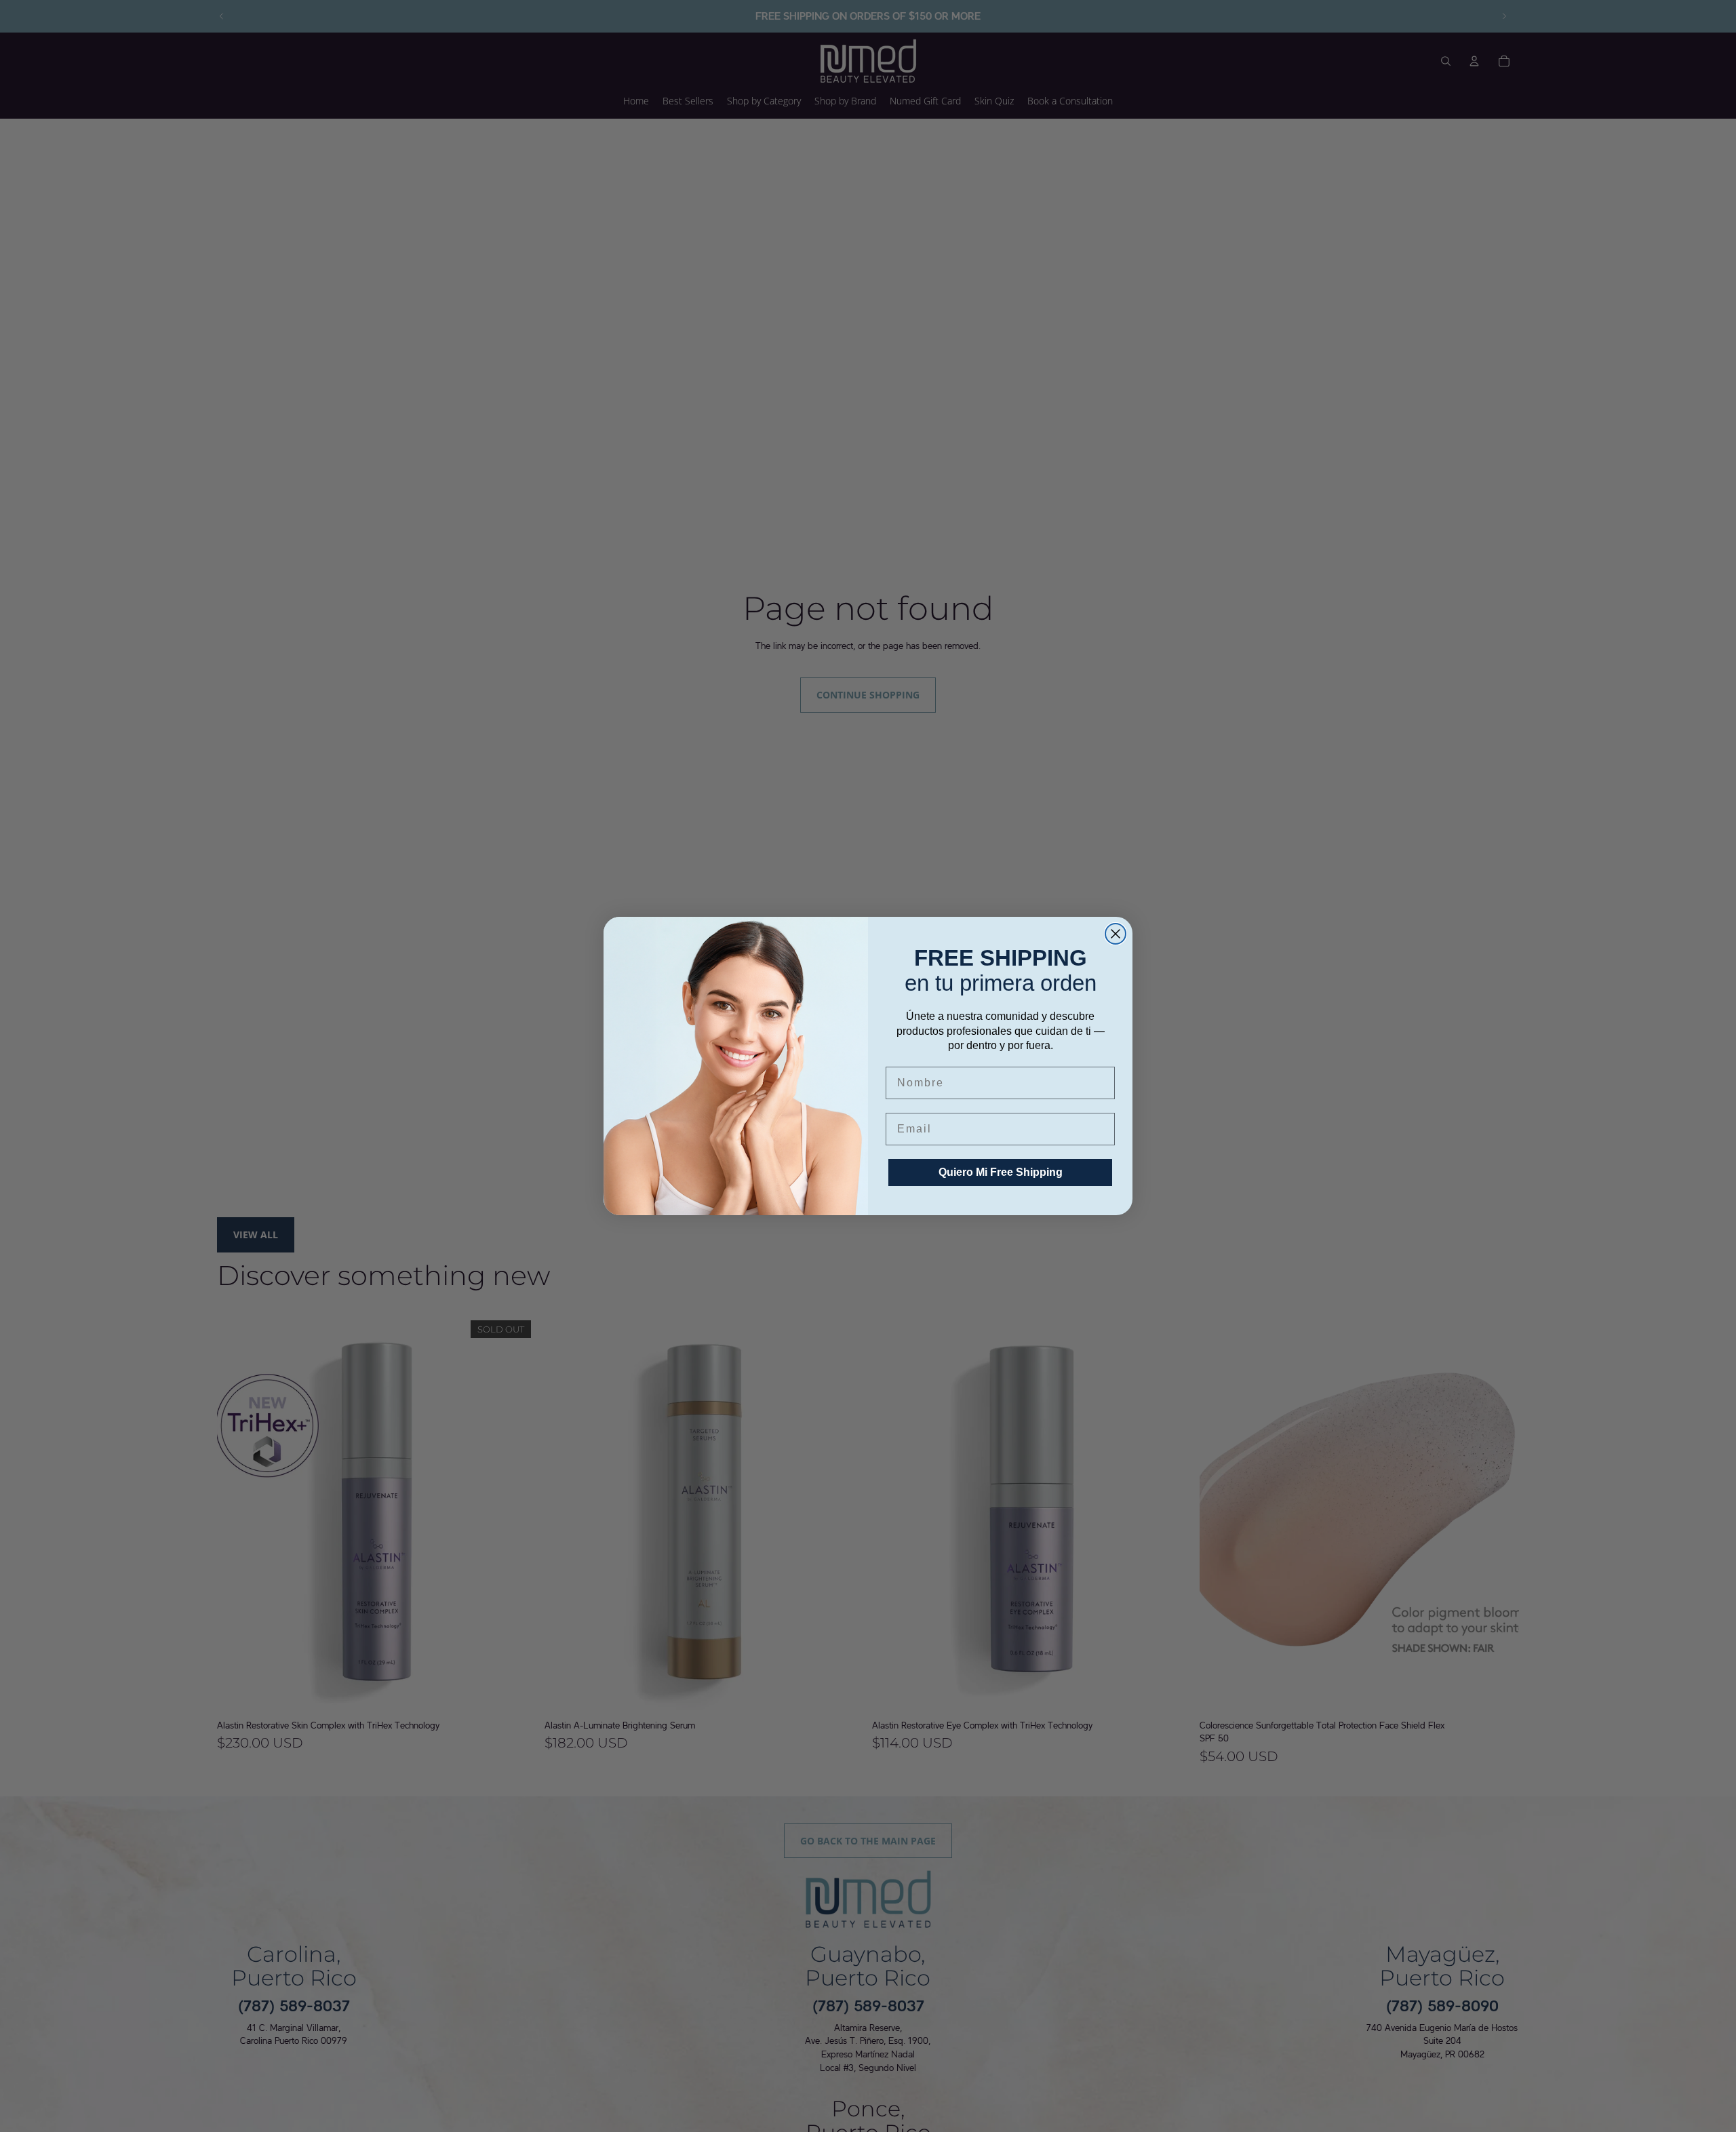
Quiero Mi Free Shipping (1001, 1172)
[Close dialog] (1116, 934)
